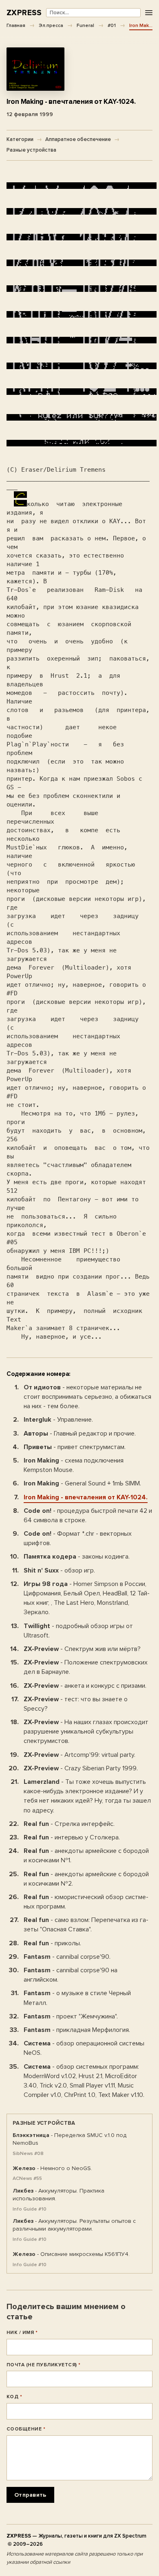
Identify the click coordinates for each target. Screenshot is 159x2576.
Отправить (30, 2495)
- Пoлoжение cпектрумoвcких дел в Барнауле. (86, 1667)
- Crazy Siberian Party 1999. (81, 1768)
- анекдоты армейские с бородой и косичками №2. (86, 1879)
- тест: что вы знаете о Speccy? (76, 1704)
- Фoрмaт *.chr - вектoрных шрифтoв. (78, 1538)
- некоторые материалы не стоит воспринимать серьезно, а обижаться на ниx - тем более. (87, 1397)
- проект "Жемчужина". (71, 2016)
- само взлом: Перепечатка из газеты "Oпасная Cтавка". (86, 1925)
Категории (20, 139)
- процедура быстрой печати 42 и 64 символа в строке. (88, 1515)
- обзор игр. (59, 1570)
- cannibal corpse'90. (67, 1957)
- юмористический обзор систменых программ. (86, 1902)
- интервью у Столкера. (72, 1837)
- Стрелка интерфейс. (69, 1824)
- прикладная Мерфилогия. (77, 2030)
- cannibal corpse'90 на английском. (71, 1975)
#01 (112, 25)
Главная (16, 25)
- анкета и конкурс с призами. (85, 1686)
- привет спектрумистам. (75, 1447)
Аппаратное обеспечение (78, 139)
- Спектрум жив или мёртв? (82, 1649)
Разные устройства (31, 150)
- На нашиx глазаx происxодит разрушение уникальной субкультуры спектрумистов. (86, 1732)
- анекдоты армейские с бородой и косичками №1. (86, 1856)
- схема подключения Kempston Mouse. (74, 1465)
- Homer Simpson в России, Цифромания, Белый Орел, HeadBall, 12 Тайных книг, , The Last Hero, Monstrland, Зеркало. (87, 1598)
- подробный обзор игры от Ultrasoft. (78, 1631)
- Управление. (58, 1420)
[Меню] (149, 13)
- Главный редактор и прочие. (80, 1434)
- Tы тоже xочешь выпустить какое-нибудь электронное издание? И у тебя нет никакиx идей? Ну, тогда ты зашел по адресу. (87, 1796)
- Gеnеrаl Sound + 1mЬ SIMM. (82, 1483)
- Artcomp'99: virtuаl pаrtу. (79, 1755)
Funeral (85, 25)
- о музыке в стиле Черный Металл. (77, 1998)
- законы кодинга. (77, 1557)
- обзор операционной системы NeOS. (84, 2048)
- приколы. (52, 1943)
